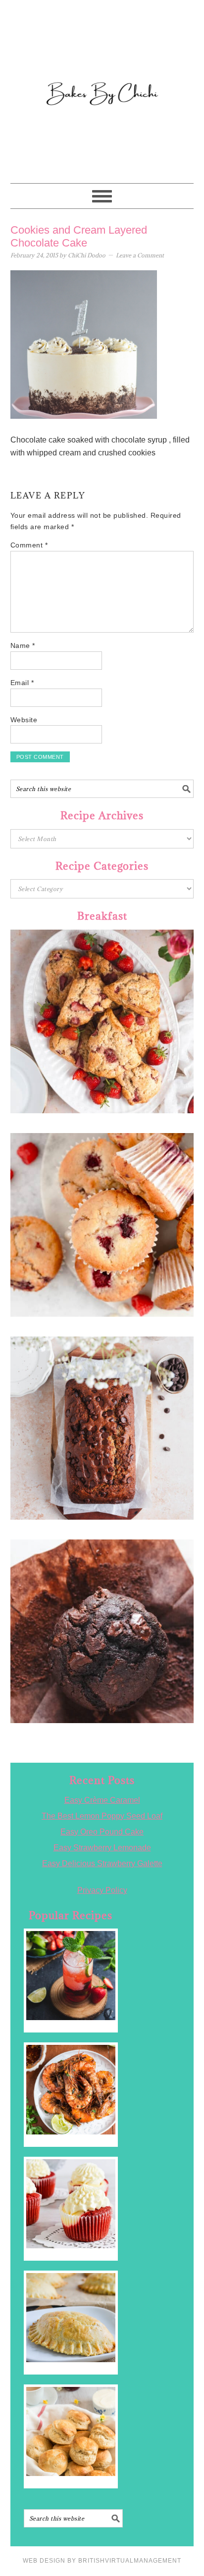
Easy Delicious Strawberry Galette (102, 1863)
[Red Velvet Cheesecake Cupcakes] (71, 2204)
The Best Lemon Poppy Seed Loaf (102, 1816)
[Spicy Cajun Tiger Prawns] (71, 2089)
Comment (29, 545)
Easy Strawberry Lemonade (102, 1848)
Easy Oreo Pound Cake (102, 1832)
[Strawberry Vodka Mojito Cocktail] (71, 1976)
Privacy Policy (102, 1890)
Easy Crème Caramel (102, 1800)
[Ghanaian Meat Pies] (71, 2318)
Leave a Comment (140, 255)
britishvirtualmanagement (130, 2561)
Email (22, 683)
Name (23, 645)
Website (24, 720)
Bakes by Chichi (102, 52)
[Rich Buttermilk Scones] (71, 2431)
